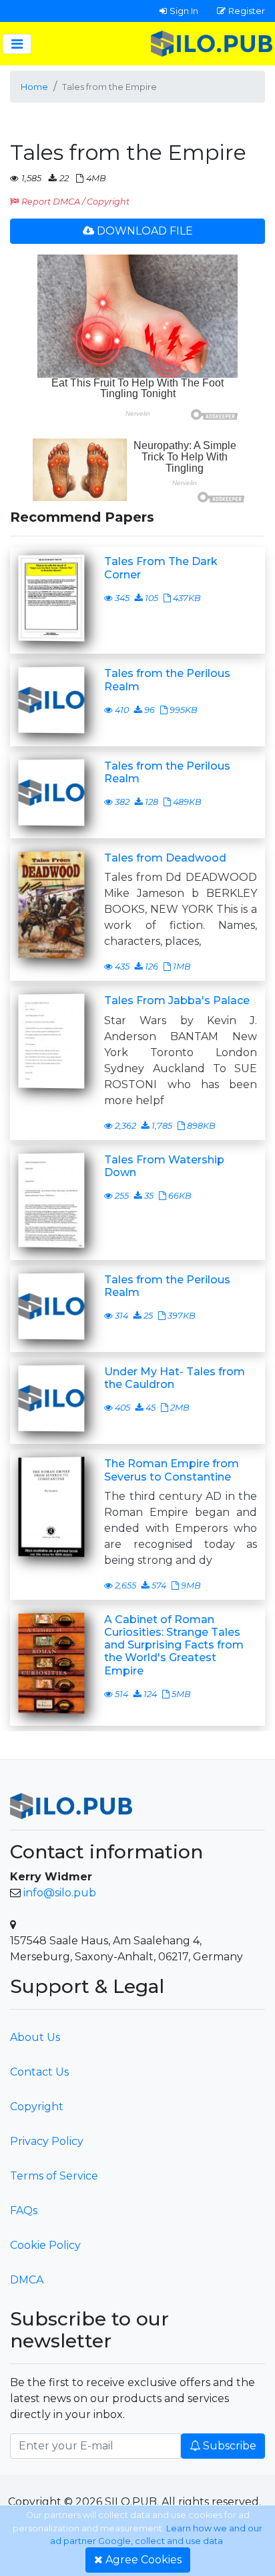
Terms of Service (54, 2176)
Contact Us (39, 2072)
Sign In (184, 11)
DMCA (27, 2280)
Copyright (37, 2107)
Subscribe (230, 2446)
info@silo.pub (60, 1893)
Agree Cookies (144, 2560)
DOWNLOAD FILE (145, 231)
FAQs (24, 2211)
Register (247, 11)
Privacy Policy (47, 2141)
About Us (35, 2037)
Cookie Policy (45, 2245)
